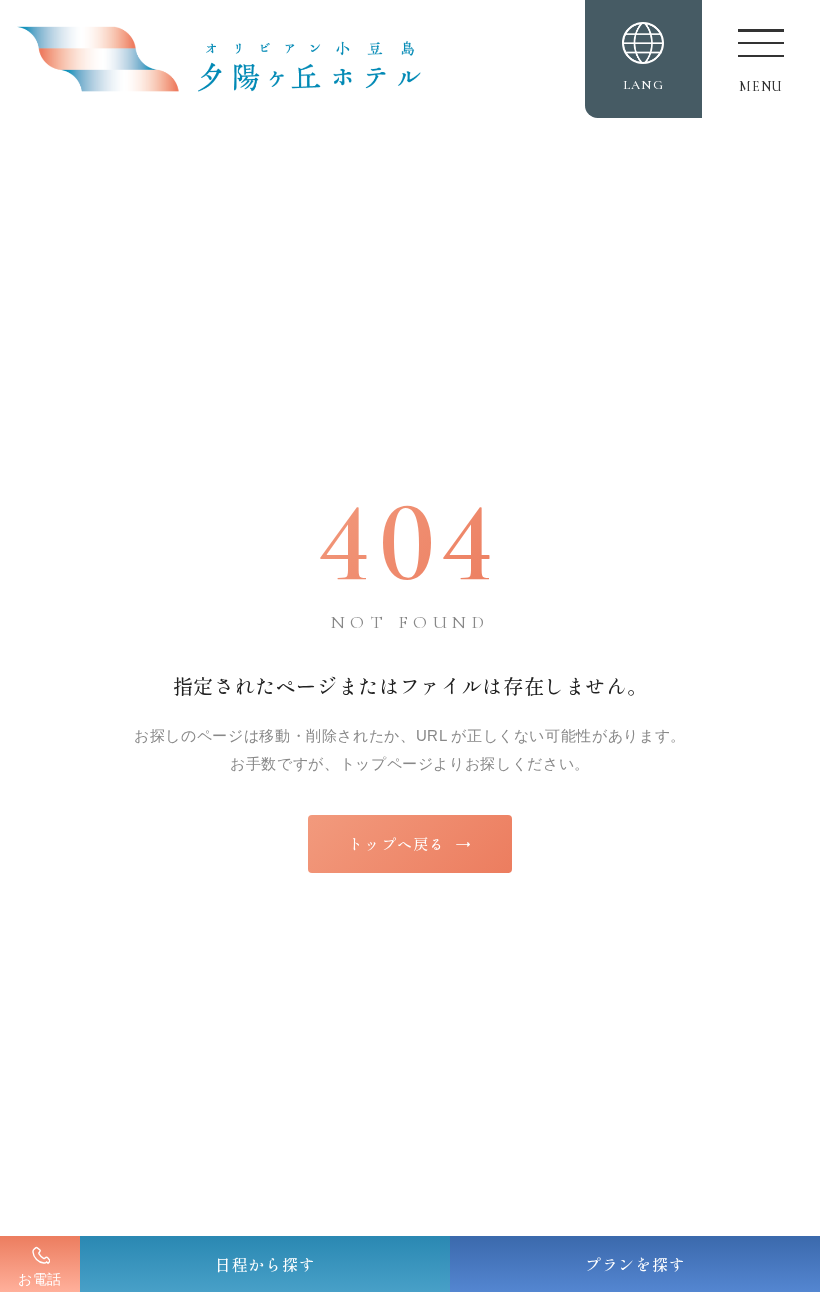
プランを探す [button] (635, 1264)
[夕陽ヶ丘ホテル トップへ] (231, 59)
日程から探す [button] (265, 1264)
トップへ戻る (409, 843)
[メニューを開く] (761, 59)
